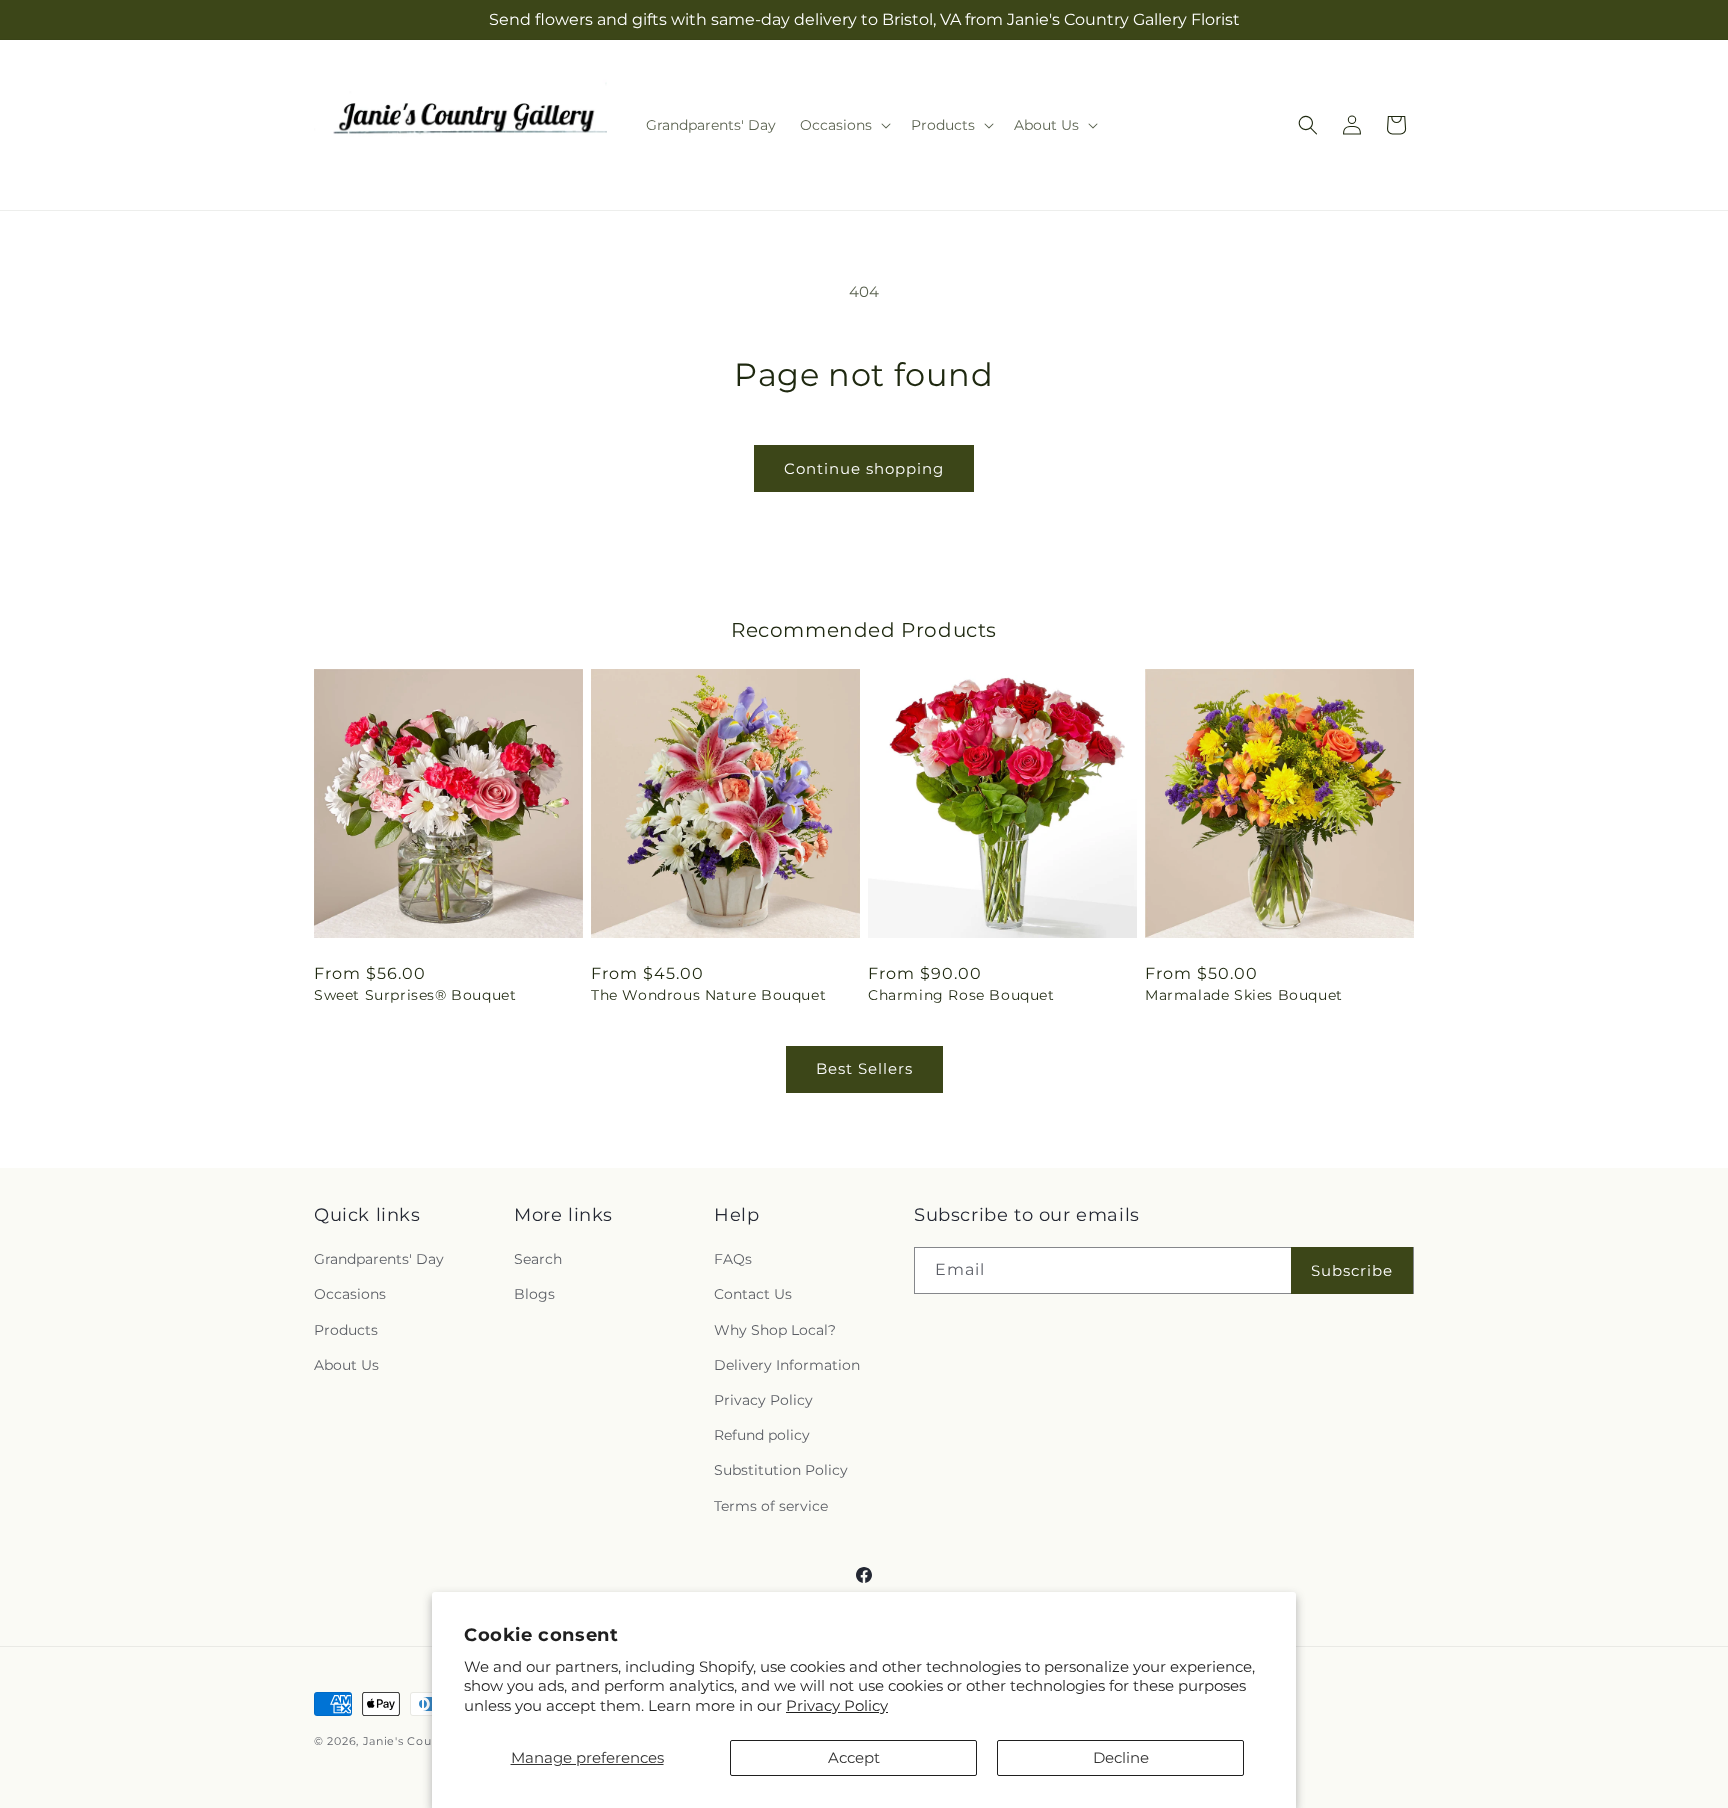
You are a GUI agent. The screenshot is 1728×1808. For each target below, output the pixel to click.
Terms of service (771, 1506)
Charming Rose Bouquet (961, 995)
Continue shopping (864, 468)
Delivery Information (787, 1365)
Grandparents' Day (379, 1260)
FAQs (733, 1260)
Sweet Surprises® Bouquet (415, 995)
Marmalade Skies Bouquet (1244, 995)
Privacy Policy (837, 1705)
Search (538, 1260)
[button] (843, 125)
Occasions (350, 1295)
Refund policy (762, 1436)
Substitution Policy (781, 1471)
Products (346, 1330)
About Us (346, 1365)
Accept (854, 1757)
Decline (1121, 1757)
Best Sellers (864, 1068)
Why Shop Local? (775, 1330)
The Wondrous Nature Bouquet (708, 995)
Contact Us (753, 1295)
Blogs (534, 1295)
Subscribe (1352, 1270)
